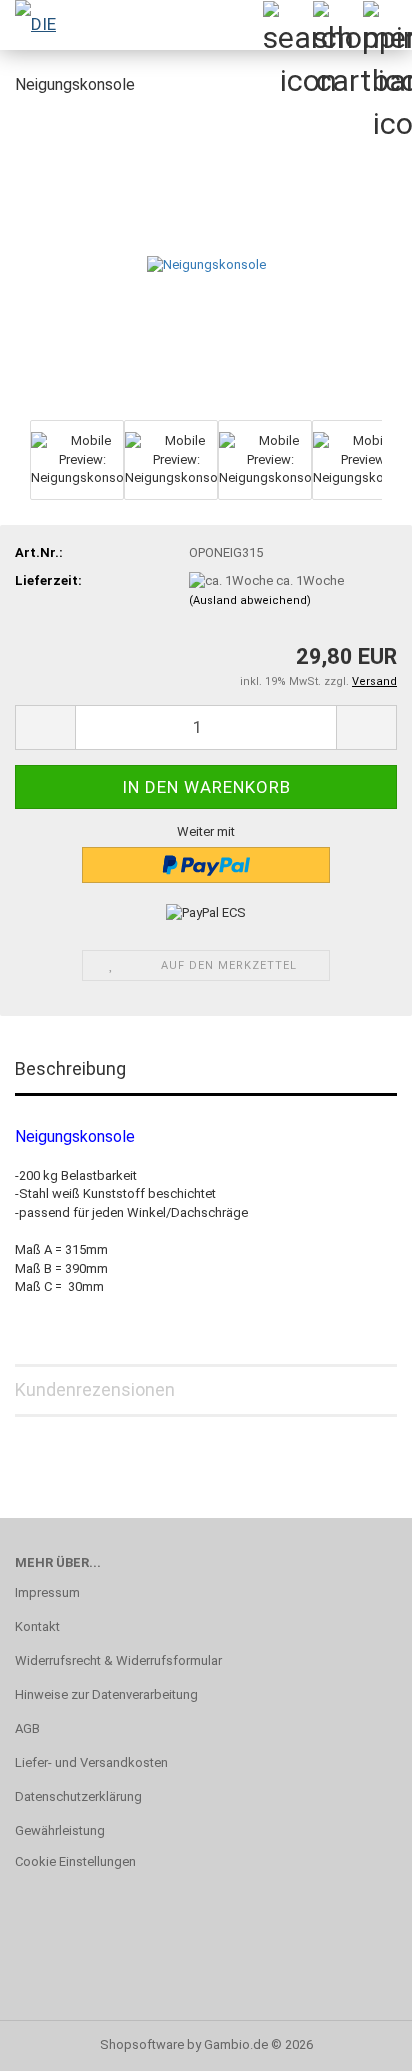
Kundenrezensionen (95, 1389)
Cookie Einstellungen (75, 1861)
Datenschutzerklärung (78, 1796)
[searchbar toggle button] (287, 25)
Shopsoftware (142, 2044)
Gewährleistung (60, 1830)
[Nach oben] (357, 2041)
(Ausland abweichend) (250, 600)
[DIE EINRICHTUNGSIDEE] (40, 25)
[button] (45, 727)
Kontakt (37, 1626)
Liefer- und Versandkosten (91, 1762)
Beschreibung (70, 1068)
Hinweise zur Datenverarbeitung (106, 1694)
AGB (27, 1728)
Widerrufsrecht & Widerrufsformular (118, 1660)
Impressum (47, 1592)
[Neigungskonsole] (206, 263)
